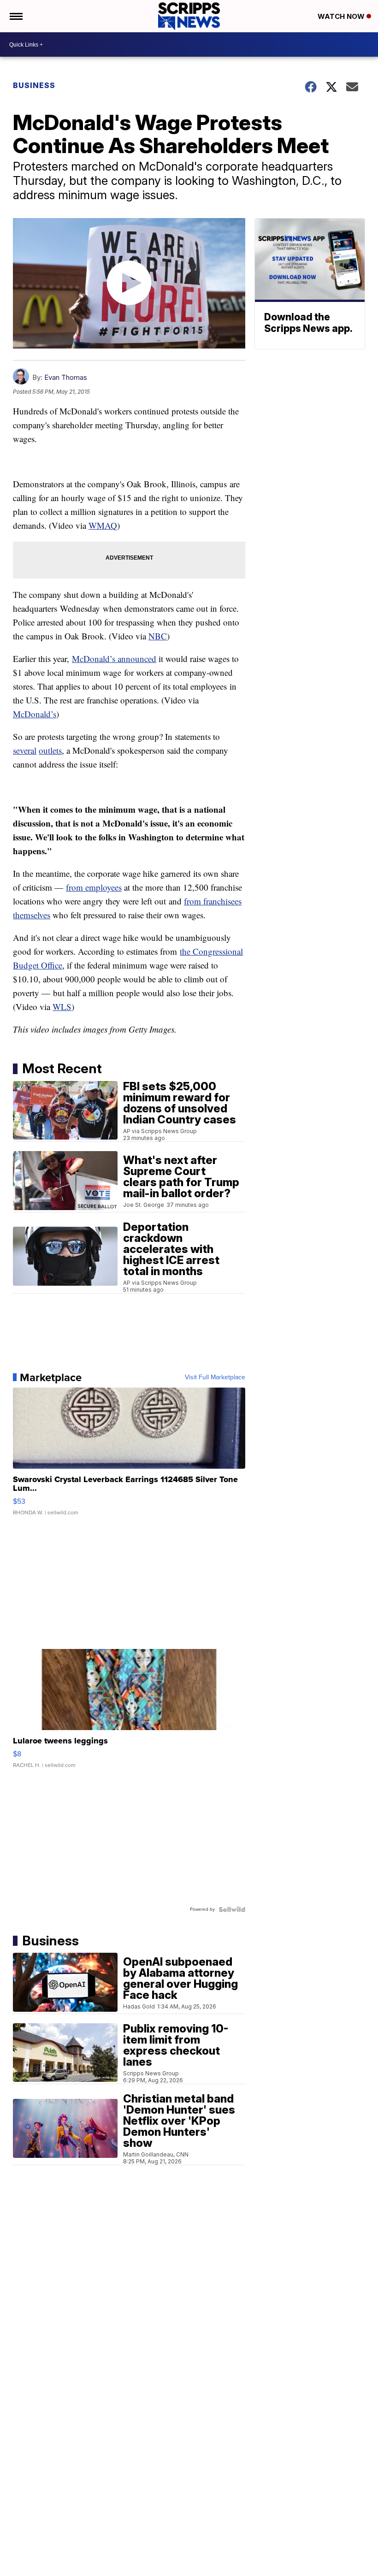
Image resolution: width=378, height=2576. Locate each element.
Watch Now (342, 16)
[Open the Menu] (15, 16)
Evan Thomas (66, 377)
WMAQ (103, 525)
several (25, 750)
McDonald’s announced (114, 659)
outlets (50, 750)
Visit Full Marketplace (215, 1377)
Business (34, 85)
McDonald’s (35, 714)
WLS (62, 1007)
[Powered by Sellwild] (232, 1909)
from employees (94, 887)
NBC (158, 636)
